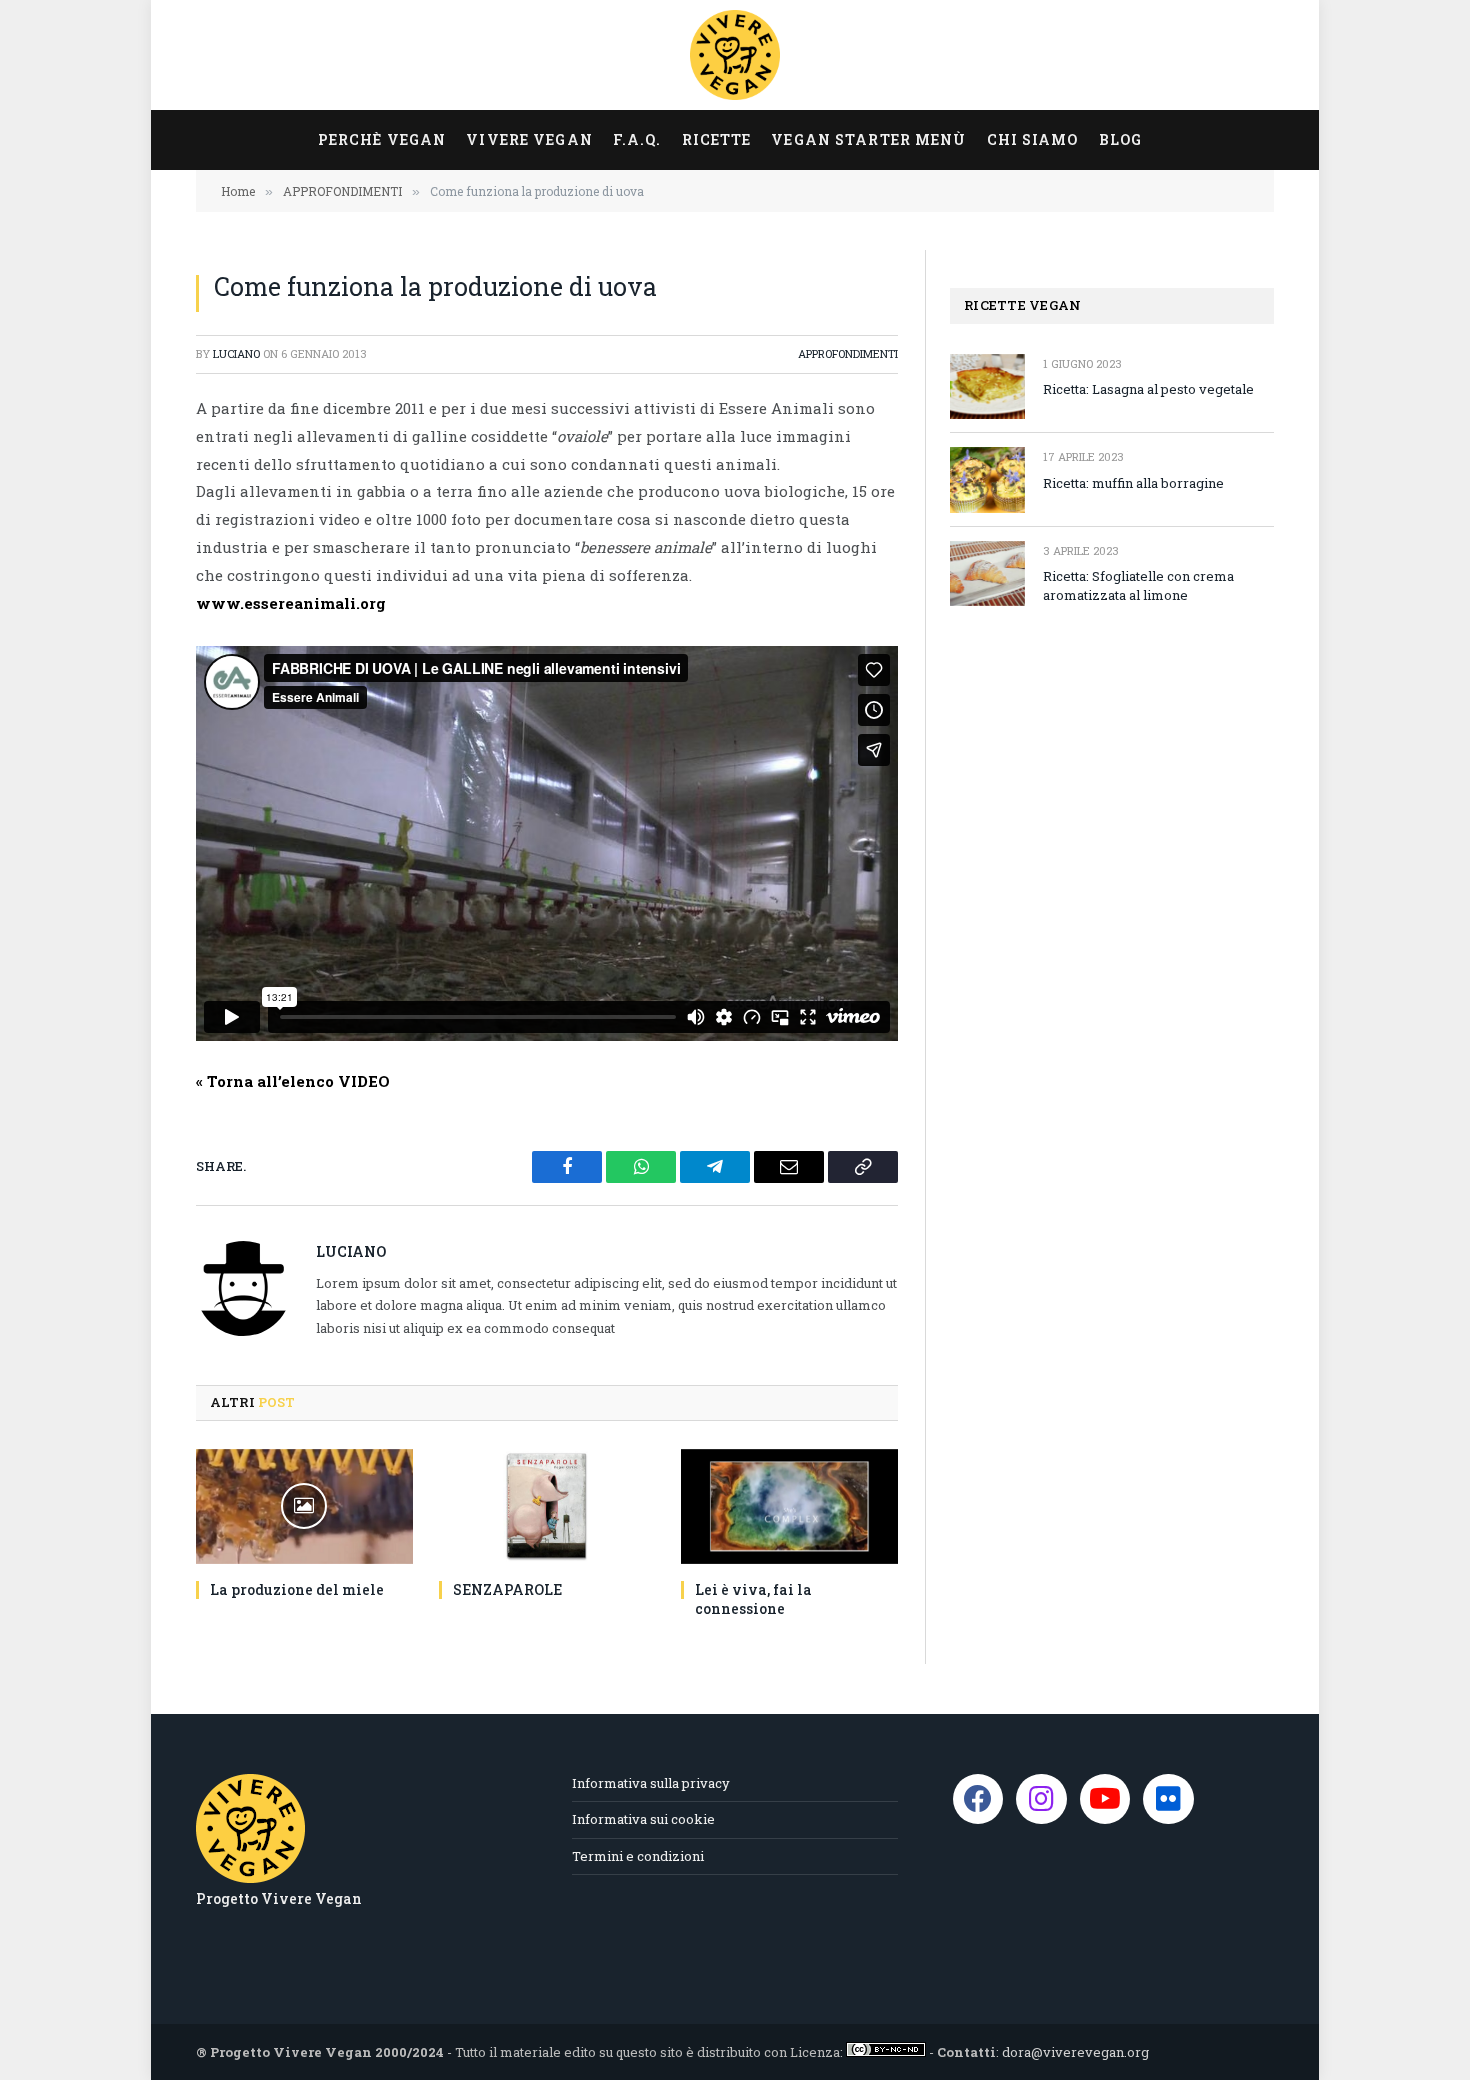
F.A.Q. (637, 139)
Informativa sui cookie (643, 1819)
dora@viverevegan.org (1075, 2052)
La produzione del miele (297, 1589)
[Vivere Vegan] (735, 55)
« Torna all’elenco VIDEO (293, 1081)
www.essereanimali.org (291, 603)
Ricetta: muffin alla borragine (1133, 483)
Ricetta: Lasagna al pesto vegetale (1148, 389)
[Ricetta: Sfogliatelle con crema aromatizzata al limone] (987, 573)
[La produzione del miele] (304, 1506)
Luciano (236, 353)
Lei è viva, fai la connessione (753, 1599)
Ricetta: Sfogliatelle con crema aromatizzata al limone (1138, 585)
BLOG (1120, 139)
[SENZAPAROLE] (547, 1506)
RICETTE (717, 139)
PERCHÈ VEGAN (382, 139)
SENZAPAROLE (507, 1589)
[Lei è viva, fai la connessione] (789, 1506)
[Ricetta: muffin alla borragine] (987, 479)
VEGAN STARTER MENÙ (868, 139)
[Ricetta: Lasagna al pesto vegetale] (987, 386)
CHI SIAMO (1033, 139)
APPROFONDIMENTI (848, 353)
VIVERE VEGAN (529, 139)
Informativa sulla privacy (651, 1783)
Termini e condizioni (638, 1856)
